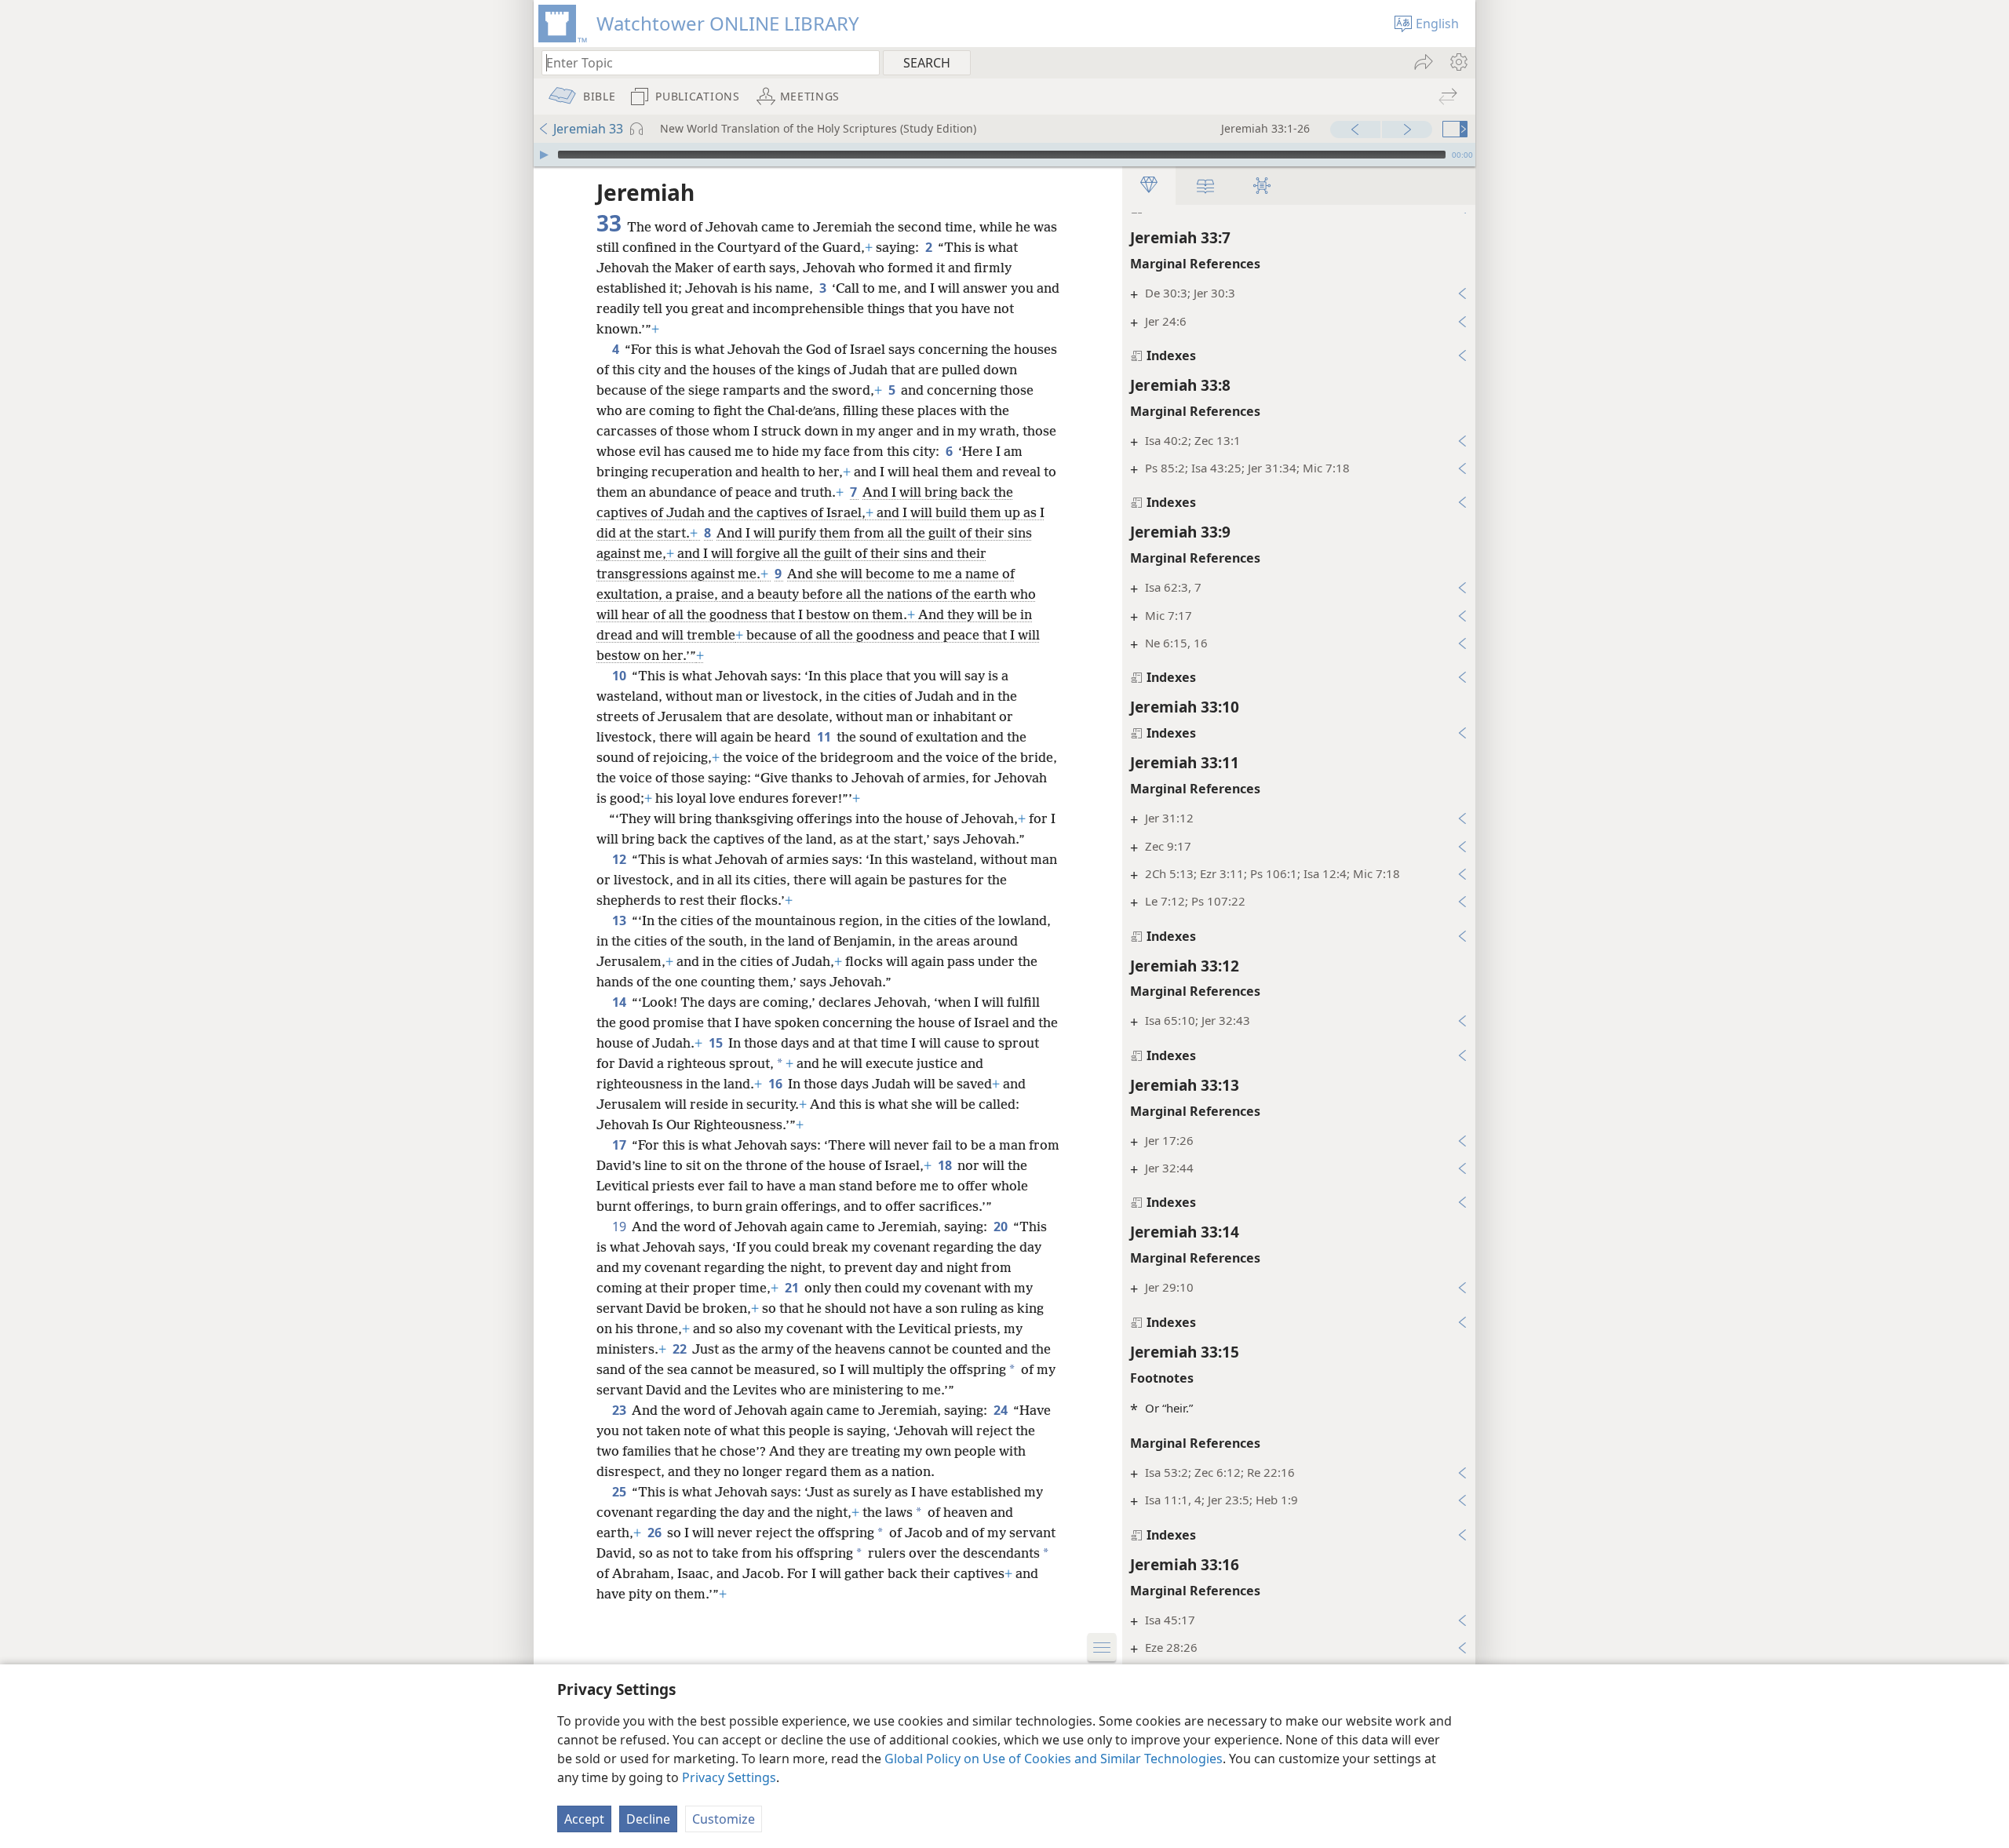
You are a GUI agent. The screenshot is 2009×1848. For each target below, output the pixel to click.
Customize (724, 1819)
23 (620, 1410)
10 (620, 676)
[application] (1004, 155)
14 (620, 1002)
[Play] (544, 155)
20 (1002, 1227)
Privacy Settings (729, 1777)
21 (793, 1288)
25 (620, 1492)
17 (620, 1145)
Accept (584, 1819)
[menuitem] (1458, 62)
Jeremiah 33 (588, 129)
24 (1002, 1410)
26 (656, 1533)
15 (717, 1043)
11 (825, 737)
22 (681, 1349)
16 (777, 1084)
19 (620, 1227)
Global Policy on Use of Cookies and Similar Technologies (1054, 1759)
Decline (648, 1819)
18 (946, 1165)
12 (620, 859)
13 (620, 920)
